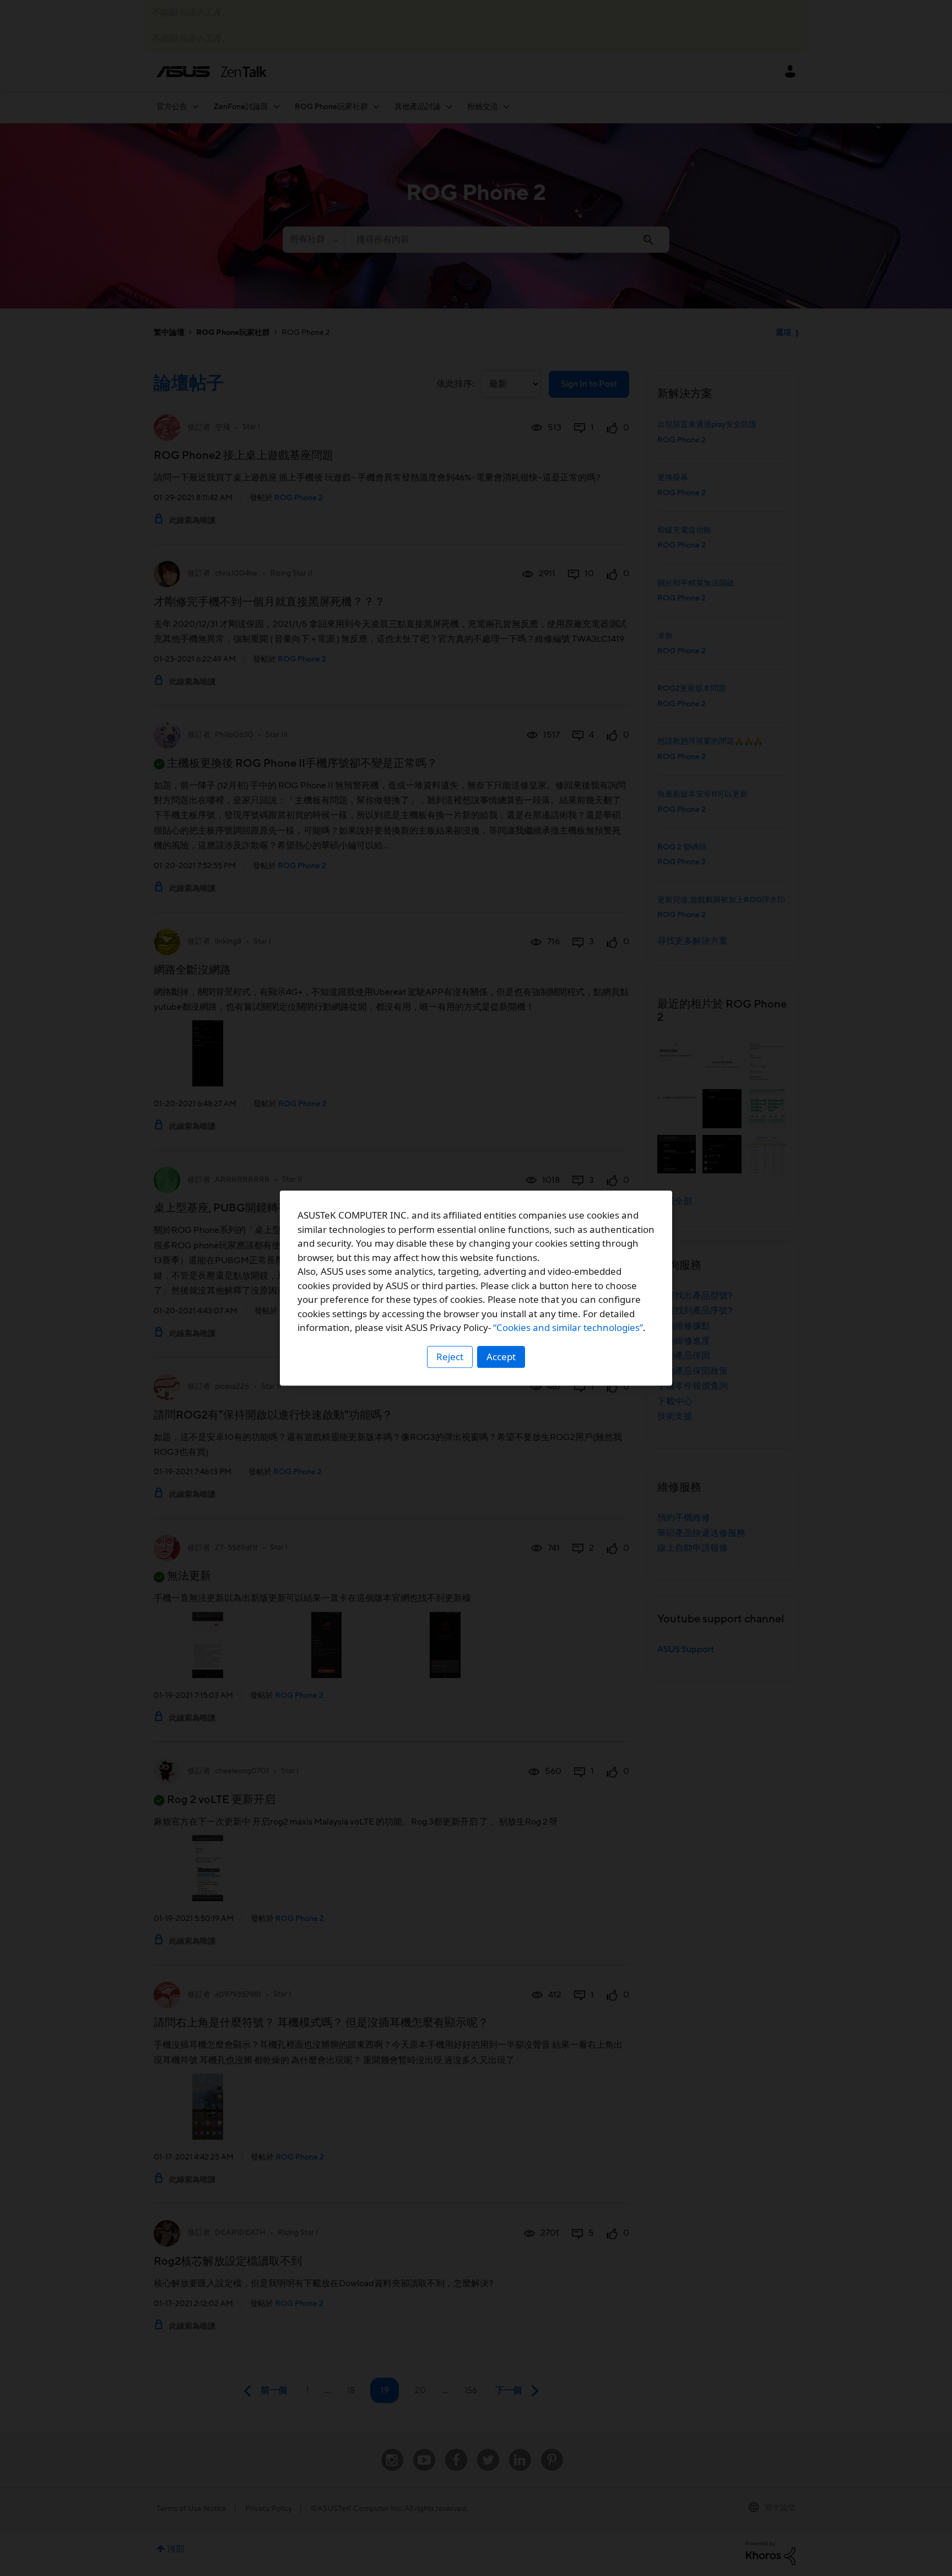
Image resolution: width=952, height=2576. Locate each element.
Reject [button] (450, 1357)
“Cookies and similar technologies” (568, 1327)
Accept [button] (501, 1357)
